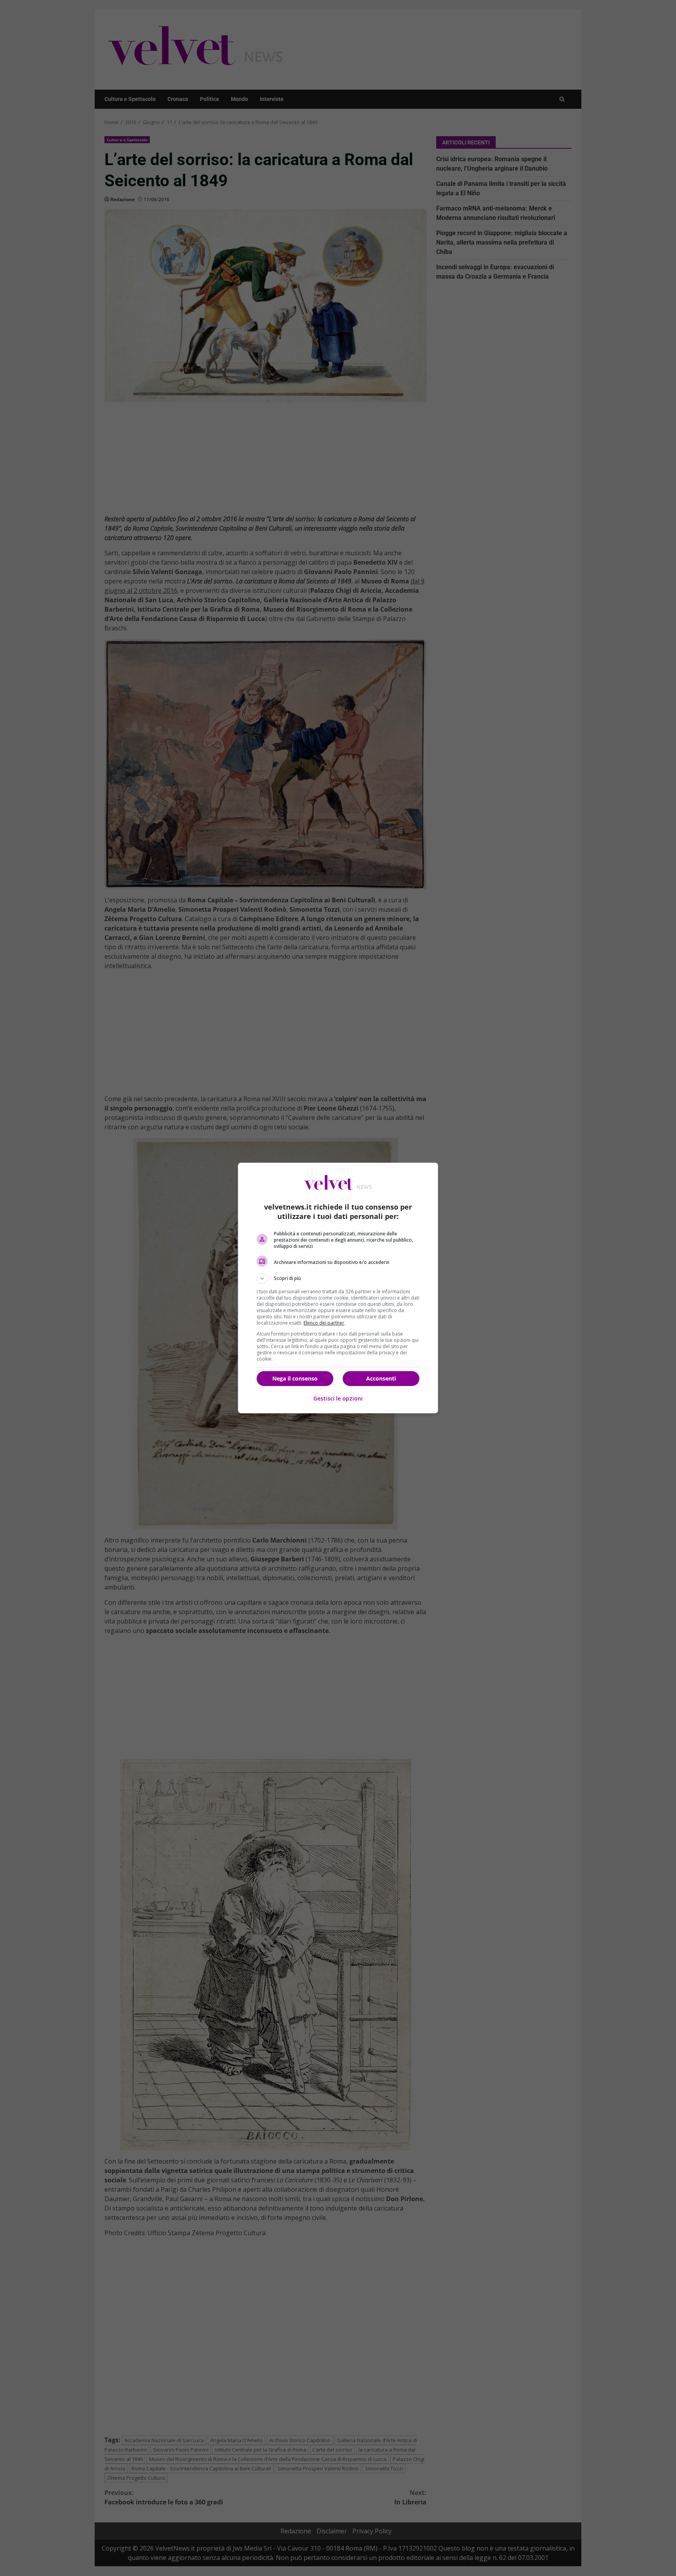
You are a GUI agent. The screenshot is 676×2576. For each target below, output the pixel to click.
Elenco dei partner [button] (324, 1323)
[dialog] (338, 1288)
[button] (338, 1278)
